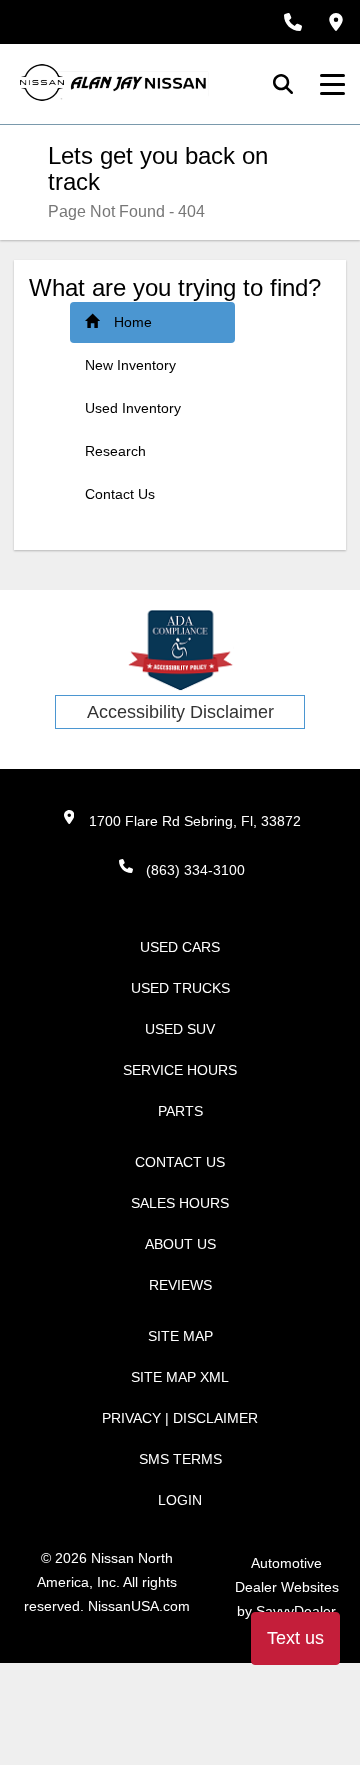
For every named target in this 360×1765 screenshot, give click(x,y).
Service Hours (180, 1070)
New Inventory (130, 365)
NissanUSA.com (139, 1606)
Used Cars (180, 947)
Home (133, 322)
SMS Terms (180, 1459)
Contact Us (120, 494)
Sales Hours (180, 1203)
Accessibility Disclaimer (180, 712)
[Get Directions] (336, 22)
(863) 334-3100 (195, 870)
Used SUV (180, 1029)
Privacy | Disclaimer (180, 1418)
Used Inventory (133, 408)
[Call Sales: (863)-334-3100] (293, 22)
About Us (180, 1244)
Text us (295, 1638)
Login (180, 1500)
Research (115, 451)
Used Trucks (180, 988)
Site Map (180, 1336)
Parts (180, 1111)
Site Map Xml (180, 1377)
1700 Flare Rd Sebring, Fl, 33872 (195, 821)
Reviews (180, 1285)
